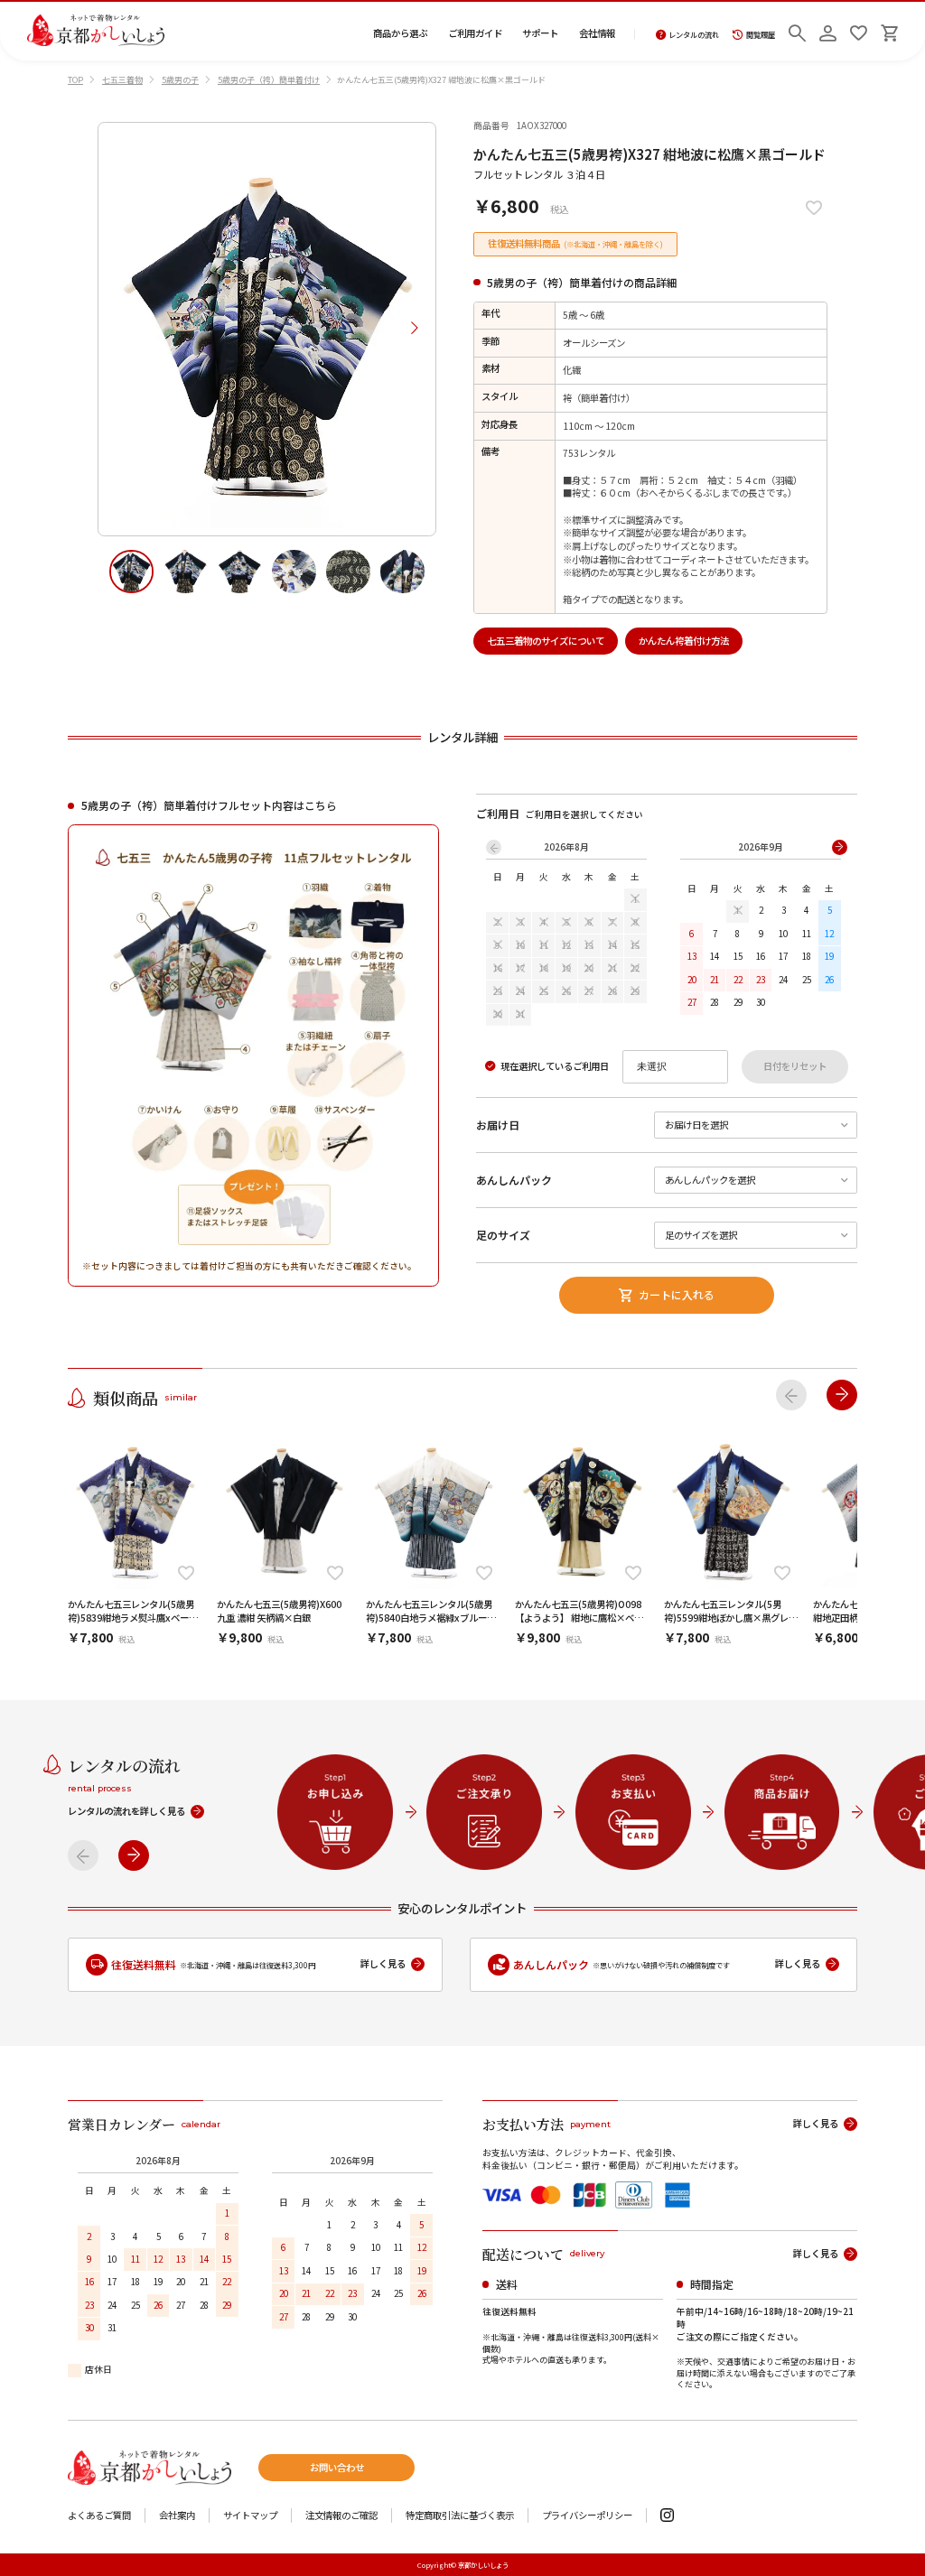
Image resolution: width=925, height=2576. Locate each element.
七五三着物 (122, 80)
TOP (75, 80)
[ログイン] (828, 31)
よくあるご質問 (99, 2516)
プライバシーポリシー (587, 2516)
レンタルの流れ (694, 35)
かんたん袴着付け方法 (684, 641)
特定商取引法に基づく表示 (460, 2516)
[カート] (889, 31)
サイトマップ (250, 2516)
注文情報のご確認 (341, 2516)
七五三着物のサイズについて (546, 641)
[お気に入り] (859, 31)
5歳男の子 (180, 80)
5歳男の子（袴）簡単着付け (269, 80)
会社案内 (177, 2516)
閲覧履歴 (761, 35)
